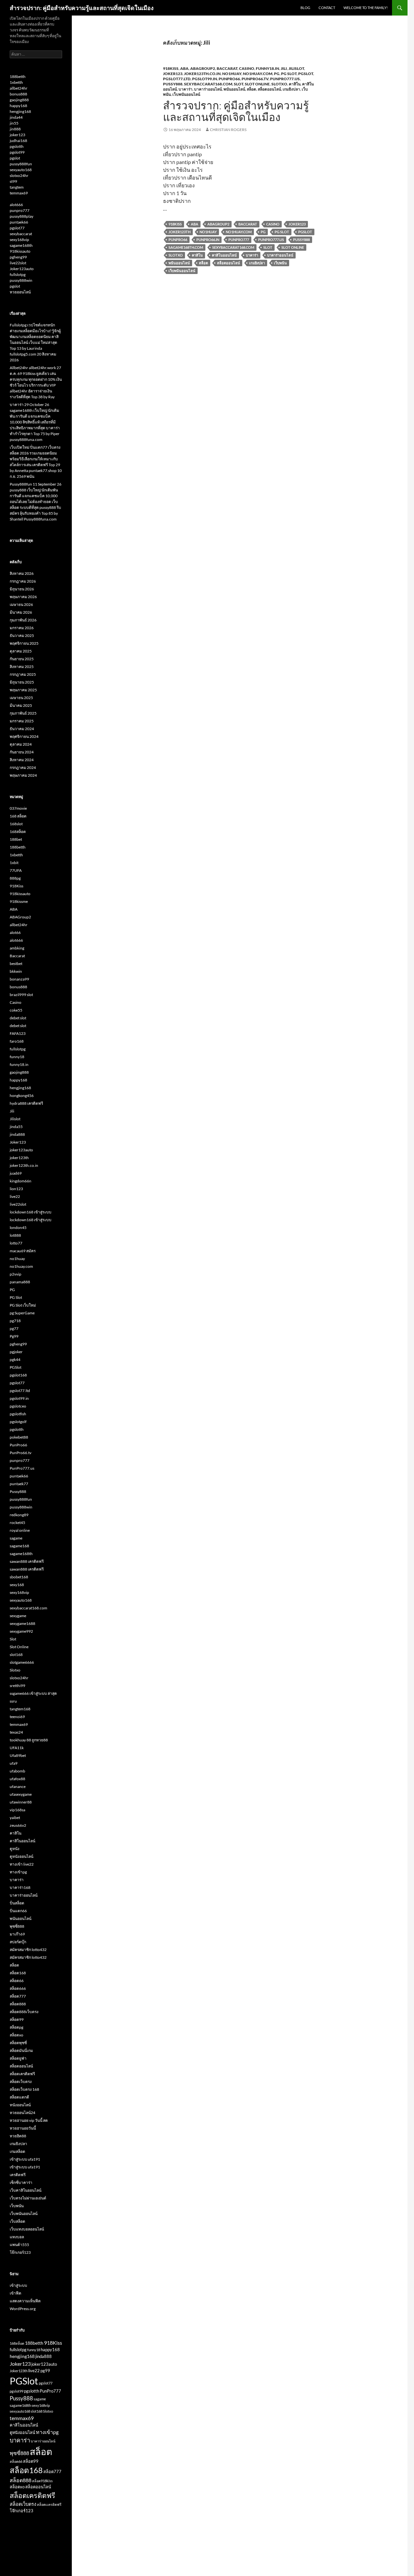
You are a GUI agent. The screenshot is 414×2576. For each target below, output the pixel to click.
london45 (18, 1228)
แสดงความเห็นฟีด (25, 2301)
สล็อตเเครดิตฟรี (49, 2504)
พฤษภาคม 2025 (23, 690)
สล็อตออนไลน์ (269, 89)
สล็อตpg (16, 2027)
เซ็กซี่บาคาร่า (21, 2182)
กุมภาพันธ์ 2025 (23, 713)
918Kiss (171, 68)
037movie (18, 808)
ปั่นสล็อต (17, 1903)
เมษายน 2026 (21, 604)
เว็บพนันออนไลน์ (186, 94)
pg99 (45, 2371)
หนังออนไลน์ (20, 2105)
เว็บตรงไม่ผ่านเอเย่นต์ (28, 2198)
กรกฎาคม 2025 (23, 674)
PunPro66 (229, 79)
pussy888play (22, 216)
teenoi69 (17, 1717)
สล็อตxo (16, 2035)
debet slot (18, 1018)
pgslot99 (17, 152)
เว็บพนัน (280, 263)
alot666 (16, 205)
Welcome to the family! (366, 8)
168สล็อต (18, 832)
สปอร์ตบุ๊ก (18, 1942)
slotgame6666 (22, 1662)
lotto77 (16, 1243)
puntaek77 (19, 1484)
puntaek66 (19, 222)
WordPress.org (23, 2309)
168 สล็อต (18, 816)
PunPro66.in (208, 240)
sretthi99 (17, 1686)
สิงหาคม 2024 (22, 760)
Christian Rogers (228, 130)
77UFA (16, 870)
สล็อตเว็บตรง (21, 2082)
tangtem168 (20, 1709)
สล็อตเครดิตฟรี (22, 2074)
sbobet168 (19, 1577)
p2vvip (16, 1274)
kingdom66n (21, 1181)
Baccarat (227, 68)
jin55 (14, 123)
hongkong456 (22, 1096)
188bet (16, 839)
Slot (239, 84)
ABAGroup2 (203, 68)
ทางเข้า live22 (22, 1864)
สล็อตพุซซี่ (18, 2043)
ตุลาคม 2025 (21, 651)
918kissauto (20, 251)
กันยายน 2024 (22, 752)
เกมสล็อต (17, 2151)
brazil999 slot (21, 995)
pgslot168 (18, 1375)
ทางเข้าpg (18, 1872)
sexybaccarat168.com (208, 84)
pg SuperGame (22, 1313)
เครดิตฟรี (18, 2175)
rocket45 (17, 1523)
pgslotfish (18, 1414)
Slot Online (257, 84)
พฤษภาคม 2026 (23, 597)
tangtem (17, 187)
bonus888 (18, 94)
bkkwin (16, 971)
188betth (18, 77)
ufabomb (17, 1771)
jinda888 (17, 1134)
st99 (13, 181)
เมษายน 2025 (21, 698)
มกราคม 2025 (22, 721)
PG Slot (289, 74)
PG (277, 74)
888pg (15, 878)
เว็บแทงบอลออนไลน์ (27, 2229)
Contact (327, 8)
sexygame (18, 1616)
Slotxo (279, 84)
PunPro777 (239, 240)
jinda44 (16, 117)
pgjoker (16, 1352)
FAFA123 (18, 1033)
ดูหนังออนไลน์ (22, 1856)
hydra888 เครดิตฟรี (26, 1103)
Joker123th (180, 232)
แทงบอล (17, 2237)
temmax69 (19, 193)
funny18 (17, 1057)
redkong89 (19, 1515)
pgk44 (15, 1359)
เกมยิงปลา (291, 89)
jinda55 (16, 1127)
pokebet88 (19, 1437)
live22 (15, 1196)
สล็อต (251, 89)
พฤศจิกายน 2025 (24, 643)
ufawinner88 (21, 1802)
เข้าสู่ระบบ (18, 2285)
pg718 (15, 1321)
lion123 (16, 1189)
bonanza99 (19, 979)
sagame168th (21, 245)
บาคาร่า (185, 89)
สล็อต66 (17, 1981)
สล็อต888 (18, 2004)
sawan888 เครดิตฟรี (27, 1561)
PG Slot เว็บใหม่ (23, 1305)
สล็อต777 (18, 1996)
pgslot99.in (205, 79)
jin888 (15, 129)
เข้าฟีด (16, 2293)
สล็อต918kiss (42, 2481)
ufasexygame (21, 1794)
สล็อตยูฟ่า (18, 2058)
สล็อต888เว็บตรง (24, 2012)
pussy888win (21, 280)
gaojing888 (19, 100)
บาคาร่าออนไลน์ (208, 89)
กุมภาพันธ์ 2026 (23, 620)
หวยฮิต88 (18, 2136)
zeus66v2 (18, 1825)
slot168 (16, 1655)
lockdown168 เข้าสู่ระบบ (31, 1212)
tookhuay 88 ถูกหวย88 (29, 1740)
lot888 (15, 1235)
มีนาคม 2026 (21, 612)
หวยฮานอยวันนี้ (23, 2128)
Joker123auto (22, 269)
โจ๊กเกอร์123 (20, 2252)
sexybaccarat (21, 234)
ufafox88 (17, 1779)
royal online (20, 1530)
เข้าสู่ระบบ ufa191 (25, 2159)
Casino (247, 68)
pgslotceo (18, 1406)
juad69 (16, 1173)
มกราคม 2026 (22, 628)
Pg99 (14, 1336)
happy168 (18, 106)
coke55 (16, 1010)
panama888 (20, 1282)
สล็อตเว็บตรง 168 (24, 2089)
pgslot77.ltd (177, 79)
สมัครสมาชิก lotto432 (28, 1950)
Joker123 (173, 74)
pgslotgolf (18, 1422)
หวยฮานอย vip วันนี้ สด (29, 2120)
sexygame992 (21, 1631)
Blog (305, 8)
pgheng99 (18, 257)
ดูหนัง (15, 1849)
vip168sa (17, 1810)
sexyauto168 (21, 170)
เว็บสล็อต (17, 2221)
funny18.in (267, 68)
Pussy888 (173, 84)
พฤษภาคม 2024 (23, 775)
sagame (16, 1538)
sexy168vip (19, 240)
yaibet (15, 1818)
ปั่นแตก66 (18, 1911)
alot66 (15, 932)
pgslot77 (17, 228)
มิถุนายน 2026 (22, 589)
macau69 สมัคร (23, 1251)
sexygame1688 (22, 1623)
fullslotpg (18, 274)
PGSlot (306, 74)
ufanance (18, 1787)
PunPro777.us (285, 79)
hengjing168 (20, 111)
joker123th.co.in (202, 74)
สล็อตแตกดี (19, 2097)
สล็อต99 (17, 2019)
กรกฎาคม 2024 (23, 767)
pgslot (15, 158)
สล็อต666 (18, 1988)
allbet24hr (19, 88)
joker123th (19, 1158)
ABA (184, 68)
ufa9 (14, 1763)
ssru (13, 1701)
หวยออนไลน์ (20, 292)
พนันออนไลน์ (234, 89)
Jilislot (296, 68)
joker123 (17, 135)
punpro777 (20, 210)
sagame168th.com (186, 247)
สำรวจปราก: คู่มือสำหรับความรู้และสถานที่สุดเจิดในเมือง (82, 8)
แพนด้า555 (19, 2245)
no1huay (232, 74)
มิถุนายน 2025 (22, 682)
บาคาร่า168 (20, 1887)
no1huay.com (258, 74)
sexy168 (17, 1585)
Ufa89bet (18, 1755)
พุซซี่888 (17, 1926)
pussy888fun (21, 164)
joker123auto (21, 1150)
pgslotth (17, 146)
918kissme (19, 901)
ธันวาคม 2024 (22, 729)
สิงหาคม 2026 (22, 573)
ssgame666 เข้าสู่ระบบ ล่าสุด (33, 1693)
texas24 (16, 1732)
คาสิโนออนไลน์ (224, 255)
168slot (16, 824)
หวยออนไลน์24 (22, 2113)
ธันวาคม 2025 (22, 636)
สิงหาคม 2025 (22, 667)
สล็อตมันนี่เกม (21, 2050)
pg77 (14, 1328)
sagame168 (19, 1546)
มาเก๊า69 (17, 1934)
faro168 (17, 1041)
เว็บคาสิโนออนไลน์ (26, 2190)
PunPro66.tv (255, 79)
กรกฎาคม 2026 (23, 581)
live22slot (18, 263)
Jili (284, 68)
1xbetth (16, 82)
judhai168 (18, 141)
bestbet (16, 964)
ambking (17, 948)
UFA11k (17, 1748)
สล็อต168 (18, 1973)
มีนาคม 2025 (21, 705)
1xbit (14, 863)
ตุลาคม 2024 (21, 744)
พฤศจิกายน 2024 (24, 736)
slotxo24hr (19, 175)
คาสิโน (295, 84)
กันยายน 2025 (22, 659)
